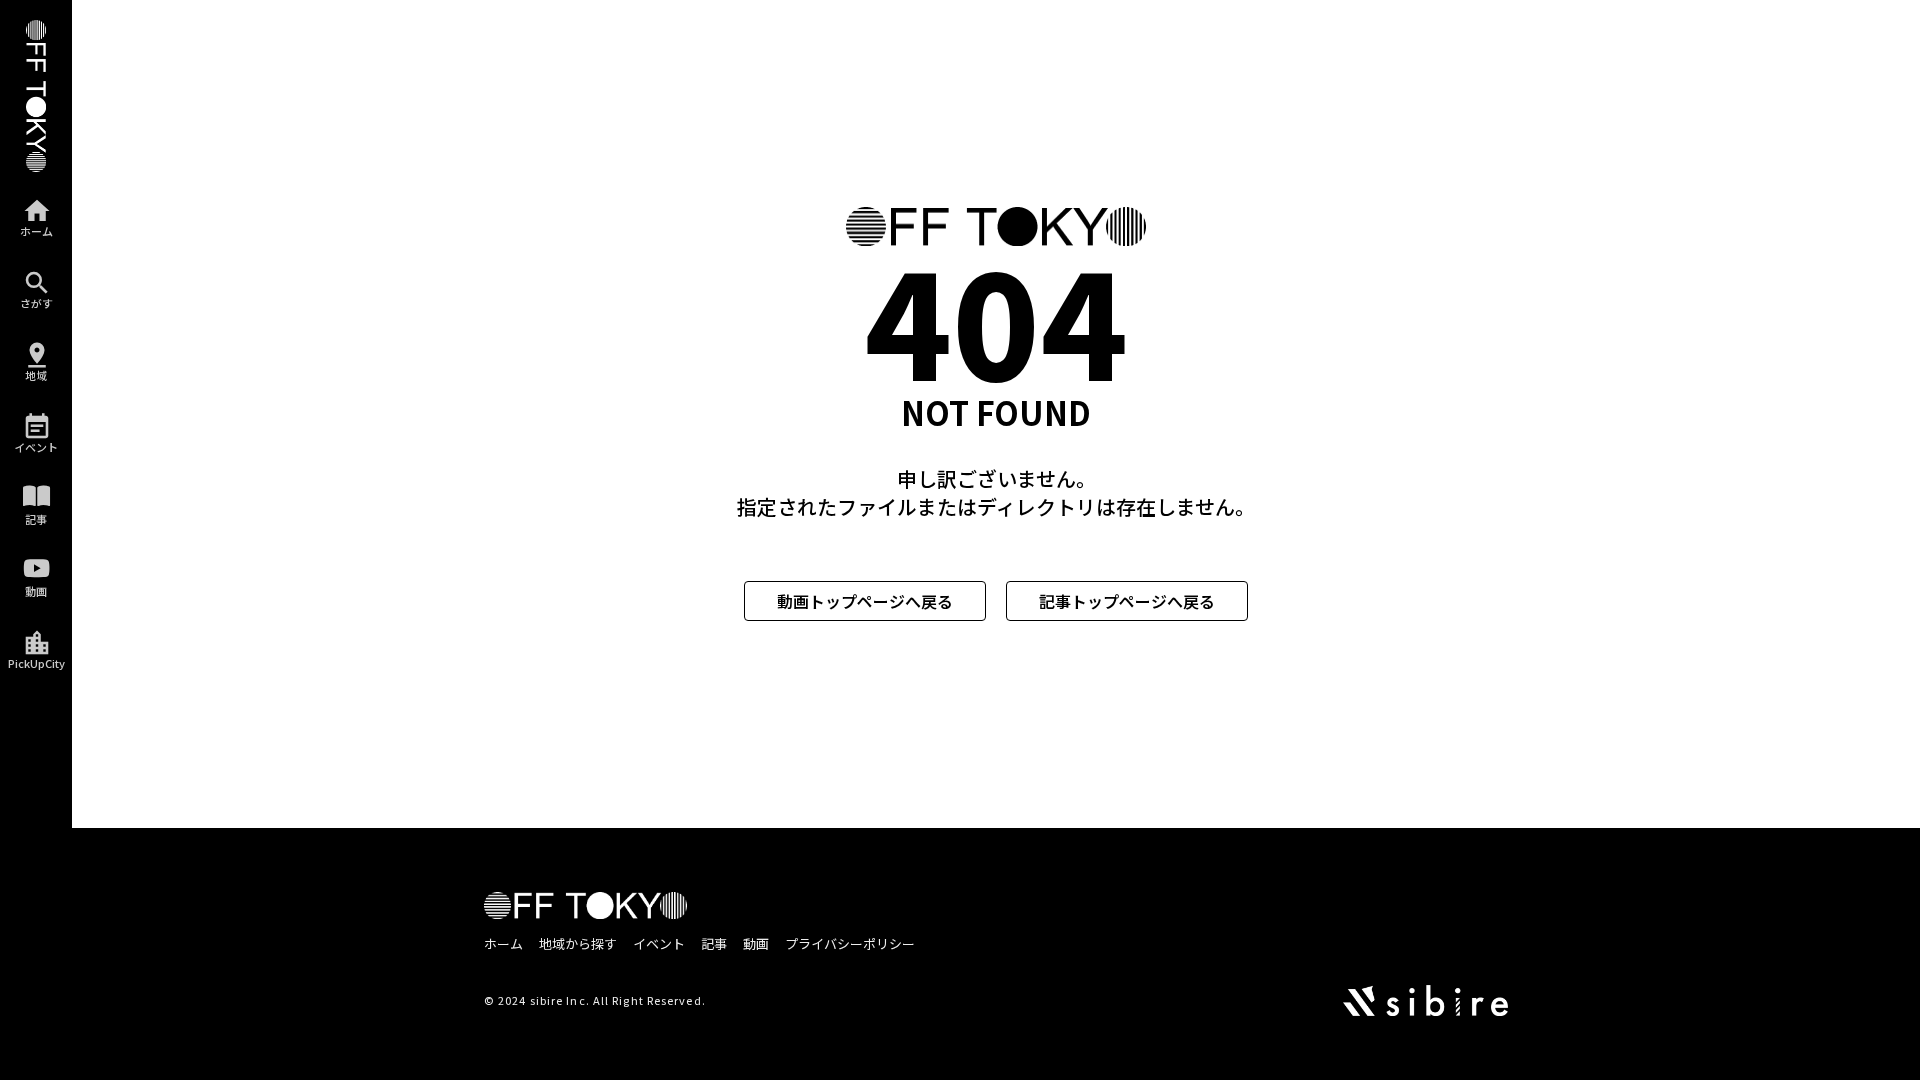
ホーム (503, 943)
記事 (714, 943)
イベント (659, 943)
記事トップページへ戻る (1127, 601)
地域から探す (578, 943)
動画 (756, 943)
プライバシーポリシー (850, 943)
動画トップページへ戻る (865, 601)
